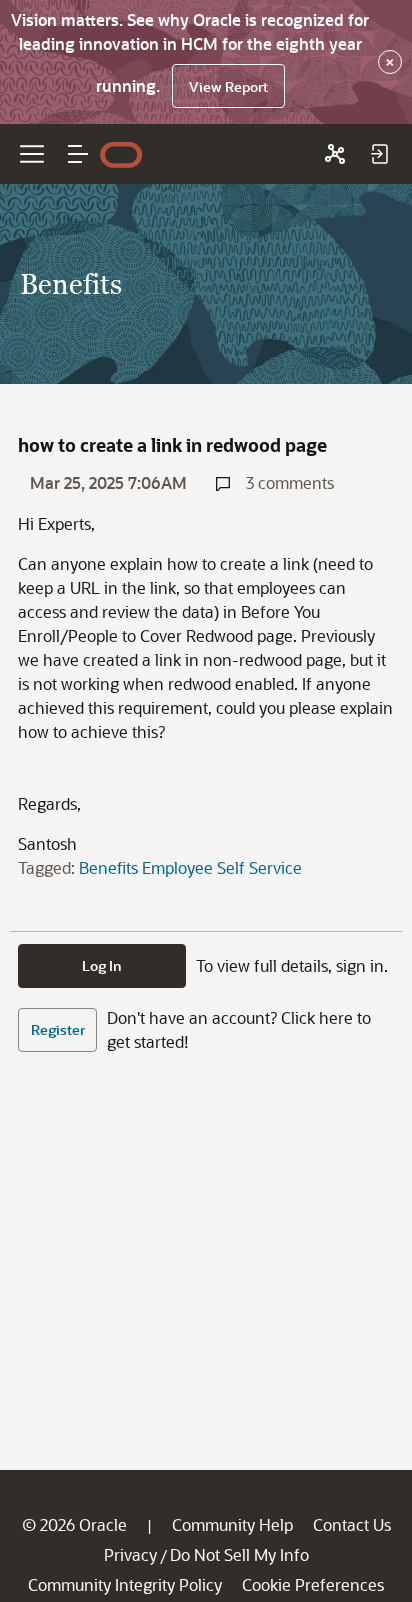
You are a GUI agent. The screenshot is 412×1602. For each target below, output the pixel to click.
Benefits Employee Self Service (190, 867)
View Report (228, 86)
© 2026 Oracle (74, 1524)
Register (58, 1029)
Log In (102, 965)
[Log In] (379, 154)
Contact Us (352, 1524)
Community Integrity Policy (125, 1584)
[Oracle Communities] (335, 154)
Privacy (130, 1554)
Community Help (232, 1524)
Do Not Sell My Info (239, 1554)
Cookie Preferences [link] (313, 1584)
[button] (78, 154)
